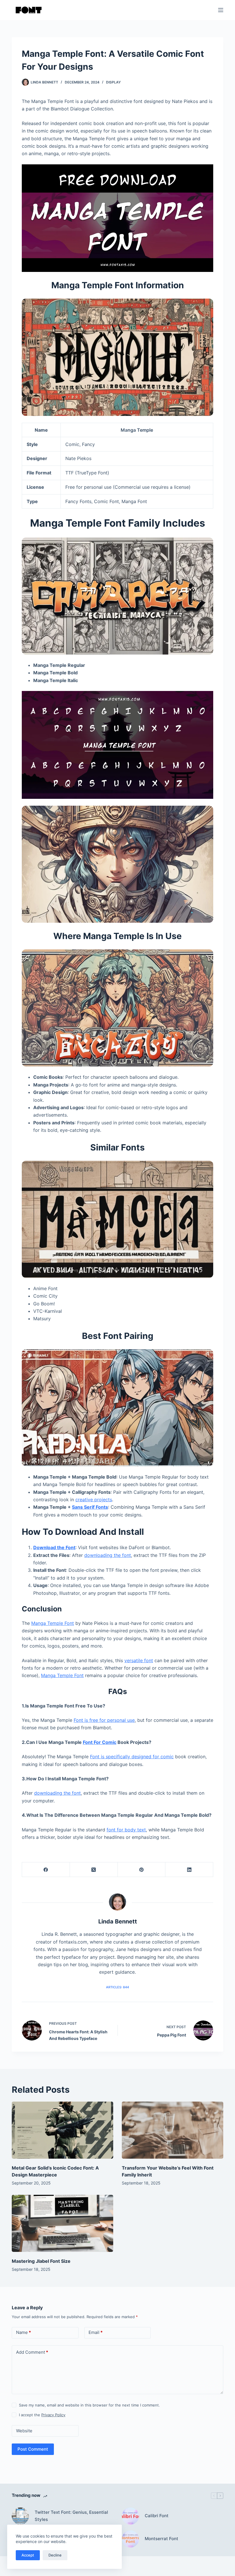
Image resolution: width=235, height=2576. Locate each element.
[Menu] (221, 10)
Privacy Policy (53, 2415)
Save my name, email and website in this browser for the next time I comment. (89, 2405)
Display (113, 82)
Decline (55, 2555)
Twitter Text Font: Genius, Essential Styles (71, 2516)
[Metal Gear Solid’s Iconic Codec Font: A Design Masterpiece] (62, 2130)
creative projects (94, 1500)
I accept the (42, 2415)
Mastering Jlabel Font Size (41, 2261)
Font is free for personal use (104, 1720)
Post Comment (33, 2449)
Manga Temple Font (53, 1623)
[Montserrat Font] (130, 2539)
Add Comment (32, 2352)
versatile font (139, 1660)
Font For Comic (100, 1742)
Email (96, 2332)
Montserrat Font (161, 2539)
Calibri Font (157, 2516)
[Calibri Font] (130, 2516)
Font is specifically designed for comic (132, 1757)
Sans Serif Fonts (90, 1507)
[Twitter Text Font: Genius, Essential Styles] (20, 2516)
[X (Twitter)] (94, 1870)
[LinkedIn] (189, 1870)
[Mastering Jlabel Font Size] (62, 2223)
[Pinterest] (142, 1870)
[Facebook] (46, 1870)
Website (24, 2431)
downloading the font (108, 1555)
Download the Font (54, 1547)
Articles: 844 (117, 1987)
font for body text (126, 1830)
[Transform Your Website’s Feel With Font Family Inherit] (173, 2130)
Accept (28, 2555)
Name (23, 2332)
